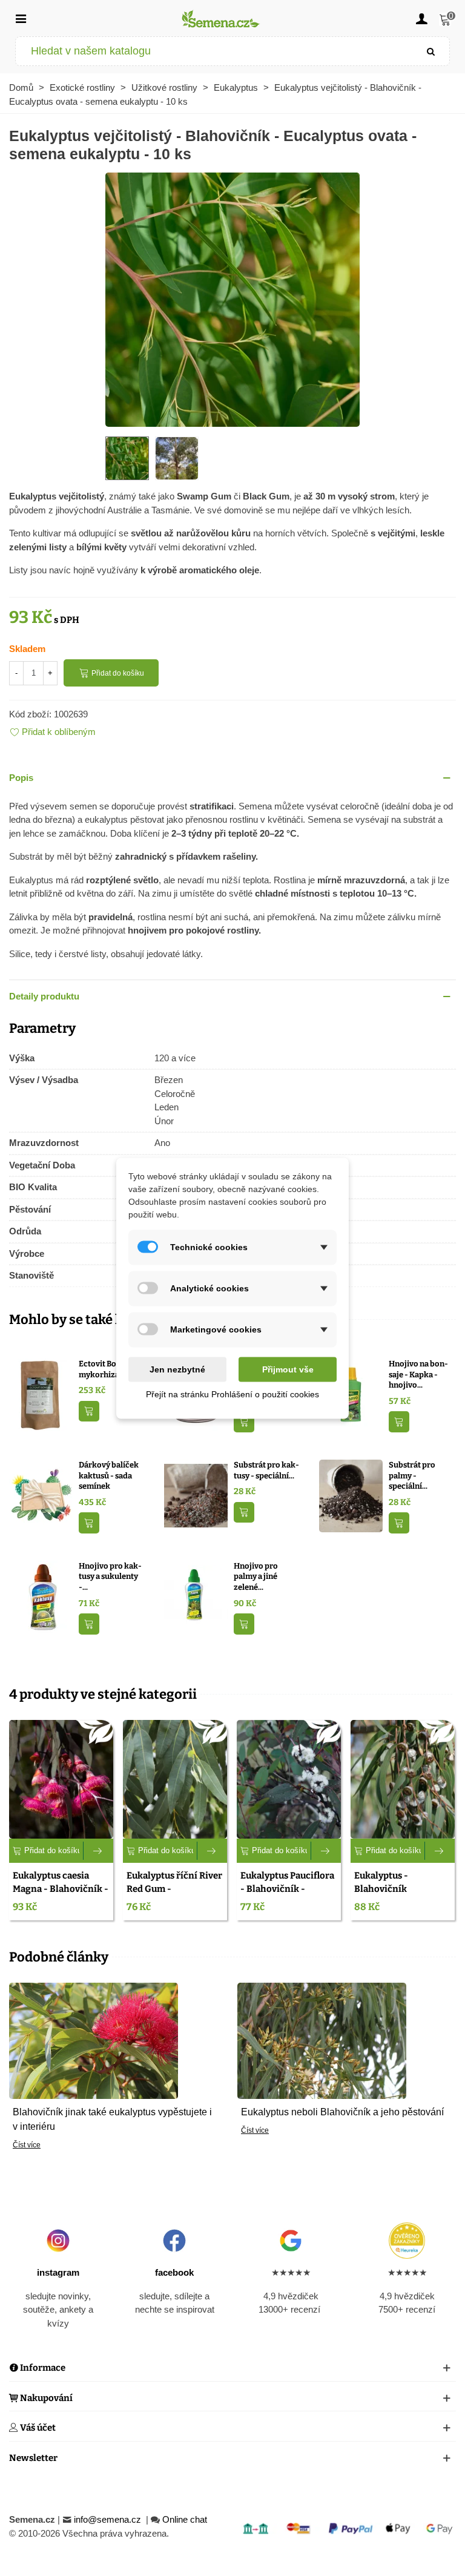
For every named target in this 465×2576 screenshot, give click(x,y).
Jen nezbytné (177, 1369)
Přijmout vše (288, 1369)
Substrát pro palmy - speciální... (412, 1475)
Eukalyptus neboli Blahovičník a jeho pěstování (342, 2112)
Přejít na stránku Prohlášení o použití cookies (232, 1394)
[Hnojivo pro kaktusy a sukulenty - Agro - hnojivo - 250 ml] (41, 1596)
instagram (58, 2272)
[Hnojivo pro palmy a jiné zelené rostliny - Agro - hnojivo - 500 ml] (196, 1596)
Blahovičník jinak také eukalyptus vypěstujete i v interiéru (112, 2119)
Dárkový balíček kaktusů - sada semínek (109, 1475)
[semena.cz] (221, 18)
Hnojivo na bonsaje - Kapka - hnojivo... (418, 1374)
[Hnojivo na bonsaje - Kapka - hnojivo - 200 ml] (351, 1394)
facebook (174, 2272)
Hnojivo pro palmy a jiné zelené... (256, 1576)
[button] (232, 778)
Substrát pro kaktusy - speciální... (266, 1470)
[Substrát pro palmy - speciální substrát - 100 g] (351, 1495)
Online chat (185, 2519)
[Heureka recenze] (407, 2241)
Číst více (27, 2145)
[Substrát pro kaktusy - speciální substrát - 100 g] (196, 1495)
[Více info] (98, 1851)
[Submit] (431, 51)
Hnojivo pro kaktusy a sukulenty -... (110, 1576)
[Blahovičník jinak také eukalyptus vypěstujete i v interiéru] (94, 2040)
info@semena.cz (109, 2519)
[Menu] (21, 18)
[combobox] (215, 51)
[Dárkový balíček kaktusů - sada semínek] (41, 1495)
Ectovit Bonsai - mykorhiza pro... (109, 1369)
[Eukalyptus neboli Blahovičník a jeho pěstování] (322, 2040)
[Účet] (421, 18)
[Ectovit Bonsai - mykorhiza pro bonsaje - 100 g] (41, 1394)
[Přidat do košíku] (89, 1412)
